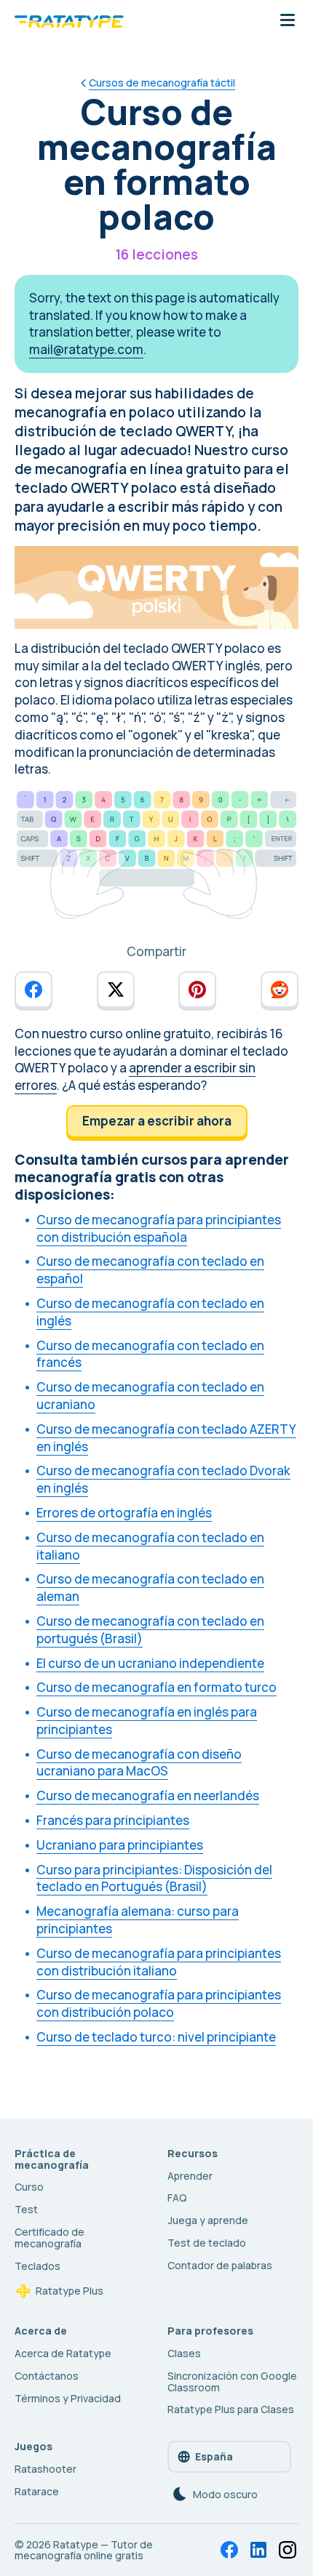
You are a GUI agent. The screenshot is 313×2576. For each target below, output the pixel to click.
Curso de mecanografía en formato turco (156, 1687)
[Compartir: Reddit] (280, 990)
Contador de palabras (220, 2265)
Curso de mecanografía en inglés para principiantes (147, 1721)
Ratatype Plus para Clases (231, 2409)
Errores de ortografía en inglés (124, 1513)
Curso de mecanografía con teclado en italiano (150, 1546)
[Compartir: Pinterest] (197, 990)
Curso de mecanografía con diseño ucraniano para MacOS (139, 1763)
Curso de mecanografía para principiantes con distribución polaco (159, 2003)
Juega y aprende (208, 2220)
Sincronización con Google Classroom (232, 2382)
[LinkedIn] (258, 2550)
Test (26, 2209)
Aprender (190, 2176)
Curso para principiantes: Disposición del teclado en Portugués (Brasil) (154, 1878)
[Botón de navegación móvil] (288, 21)
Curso (29, 2187)
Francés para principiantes (113, 1820)
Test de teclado (207, 2243)
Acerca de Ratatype (63, 2353)
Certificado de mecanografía (49, 2238)
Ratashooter (45, 2469)
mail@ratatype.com (86, 349)
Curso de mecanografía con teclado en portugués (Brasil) (150, 1630)
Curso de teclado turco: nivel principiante (156, 2037)
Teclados (37, 2266)
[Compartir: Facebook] (33, 990)
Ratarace (37, 2491)
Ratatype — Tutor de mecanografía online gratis (84, 2550)
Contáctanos (47, 2376)
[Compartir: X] (116, 990)
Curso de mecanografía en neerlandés (148, 1795)
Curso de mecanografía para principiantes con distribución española (159, 1228)
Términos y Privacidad (68, 2398)
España (214, 2456)
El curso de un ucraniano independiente (150, 1663)
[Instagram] (288, 2550)
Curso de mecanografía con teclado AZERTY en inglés (166, 1438)
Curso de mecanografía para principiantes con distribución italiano (159, 1962)
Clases (184, 2353)
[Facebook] (229, 2550)
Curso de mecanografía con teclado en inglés (150, 1312)
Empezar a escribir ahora (157, 1121)
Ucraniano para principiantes (120, 1845)
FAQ (177, 2198)
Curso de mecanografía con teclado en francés (150, 1354)
